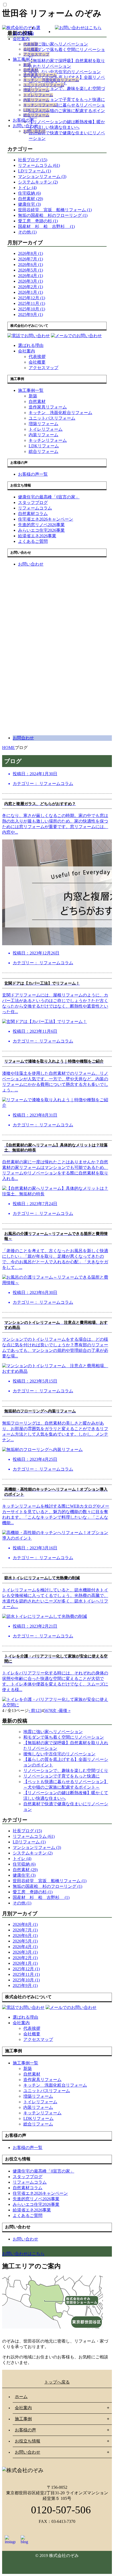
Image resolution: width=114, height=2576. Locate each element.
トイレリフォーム (38, 95)
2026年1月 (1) (30, 292)
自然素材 (31, 70)
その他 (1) (27, 232)
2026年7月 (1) (30, 259)
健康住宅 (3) (29, 204)
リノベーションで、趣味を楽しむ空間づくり (66, 1771)
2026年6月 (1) (30, 265)
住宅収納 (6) (29, 193)
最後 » (65, 1711)
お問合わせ (23, 738)
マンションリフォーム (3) (42, 176)
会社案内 (21, 39)
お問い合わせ (25, 126)
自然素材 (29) (30, 199)
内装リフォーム (36, 100)
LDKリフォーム (36, 110)
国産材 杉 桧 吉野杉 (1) (46, 226)
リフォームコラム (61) (39, 165)
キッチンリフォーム (40, 105)
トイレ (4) (27, 188)
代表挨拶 (31, 44)
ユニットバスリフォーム (44, 85)
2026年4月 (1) (30, 276)
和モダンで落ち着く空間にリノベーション (64, 1737)
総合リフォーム (36, 115)
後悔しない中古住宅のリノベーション (59, 1754)
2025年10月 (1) (32, 309)
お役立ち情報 (28, 2441)
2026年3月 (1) (30, 281)
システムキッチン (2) (38, 182)
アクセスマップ (36, 54)
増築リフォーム (36, 90)
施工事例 (21, 59)
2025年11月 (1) (32, 303)
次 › (56, 1711)
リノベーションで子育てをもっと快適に (62, 1776)
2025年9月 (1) (30, 314)
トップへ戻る (57, 2382)
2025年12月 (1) (32, 298)
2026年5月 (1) (30, 270)
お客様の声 (23, 120)
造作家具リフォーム (40, 75)
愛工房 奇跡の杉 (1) (38, 221)
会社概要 (31, 49)
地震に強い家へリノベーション (53, 1732)
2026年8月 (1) (30, 253)
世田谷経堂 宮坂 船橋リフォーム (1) (55, 210)
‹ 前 (32, 1711)
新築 (27, 65)
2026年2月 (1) (30, 287)
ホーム (21, 2397)
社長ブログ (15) (33, 160)
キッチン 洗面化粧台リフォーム (51, 80)
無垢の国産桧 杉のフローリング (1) (53, 215)
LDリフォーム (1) (34, 171)
